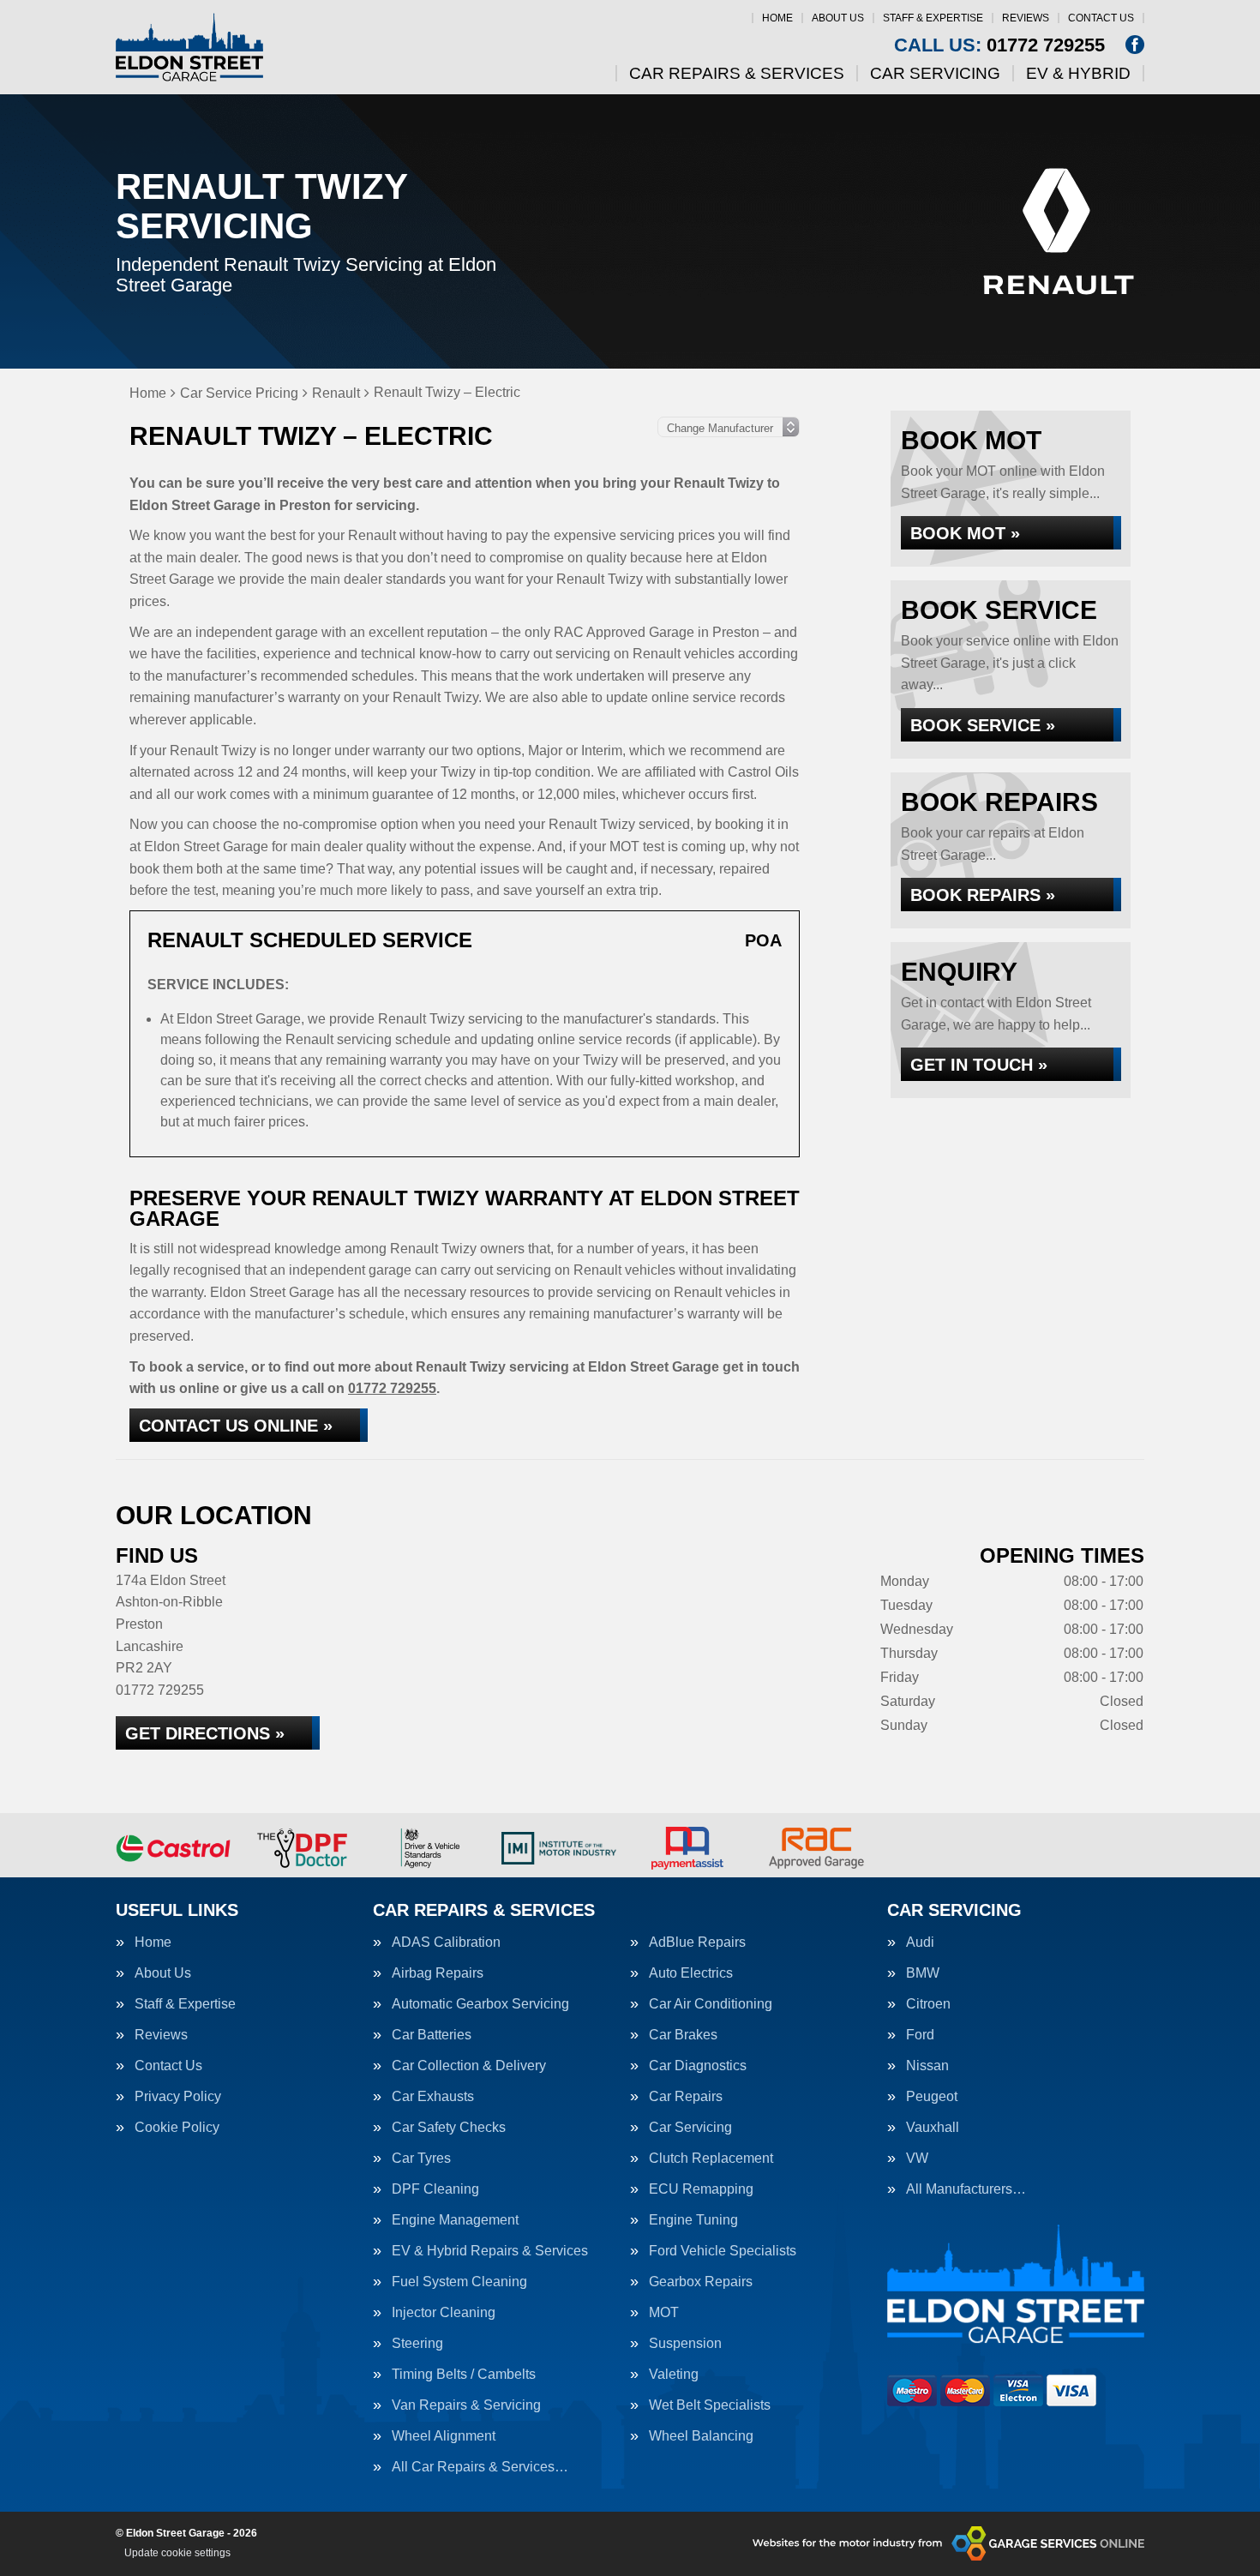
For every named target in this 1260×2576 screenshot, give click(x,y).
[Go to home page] (189, 47)
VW (917, 2159)
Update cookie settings (177, 2553)
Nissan (927, 2066)
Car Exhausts (433, 2097)
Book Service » (983, 725)
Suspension (685, 2344)
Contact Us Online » (236, 1426)
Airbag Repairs (438, 1973)
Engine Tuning (693, 2220)
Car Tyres (421, 2159)
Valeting (674, 2375)
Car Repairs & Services (737, 73)
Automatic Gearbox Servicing (480, 2004)
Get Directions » (205, 1733)
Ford (920, 2035)
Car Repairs (686, 2097)
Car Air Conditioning (711, 2004)
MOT (664, 2313)
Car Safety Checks (449, 2128)
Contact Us (1101, 18)
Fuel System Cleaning (459, 2282)
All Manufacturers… (966, 2189)
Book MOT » (965, 533)
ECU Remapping (701, 2189)
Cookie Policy (177, 2128)
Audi (920, 1943)
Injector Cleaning (444, 2313)
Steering (417, 2344)
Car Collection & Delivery (469, 2066)
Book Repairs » (983, 895)
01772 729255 (999, 45)
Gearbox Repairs (701, 2282)
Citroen (928, 2004)
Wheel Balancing (701, 2436)
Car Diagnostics (698, 2066)
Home (777, 18)
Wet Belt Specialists (710, 2405)
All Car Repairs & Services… (480, 2467)
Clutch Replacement (711, 2159)
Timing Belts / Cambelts (464, 2375)
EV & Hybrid (1078, 73)
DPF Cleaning (435, 2189)
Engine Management (455, 2220)
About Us (838, 18)
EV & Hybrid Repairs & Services (490, 2251)
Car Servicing (935, 73)
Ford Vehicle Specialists (723, 2251)
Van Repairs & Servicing (466, 2405)
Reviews (1026, 18)
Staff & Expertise (933, 18)
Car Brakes (683, 2035)
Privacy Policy (178, 2097)
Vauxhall (933, 2128)
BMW (923, 1973)
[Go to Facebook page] (1135, 45)
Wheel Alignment (444, 2436)
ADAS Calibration (446, 1943)
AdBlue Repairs (697, 1943)
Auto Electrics (691, 1973)
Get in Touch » (979, 1065)
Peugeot (932, 2097)
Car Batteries (432, 2035)
